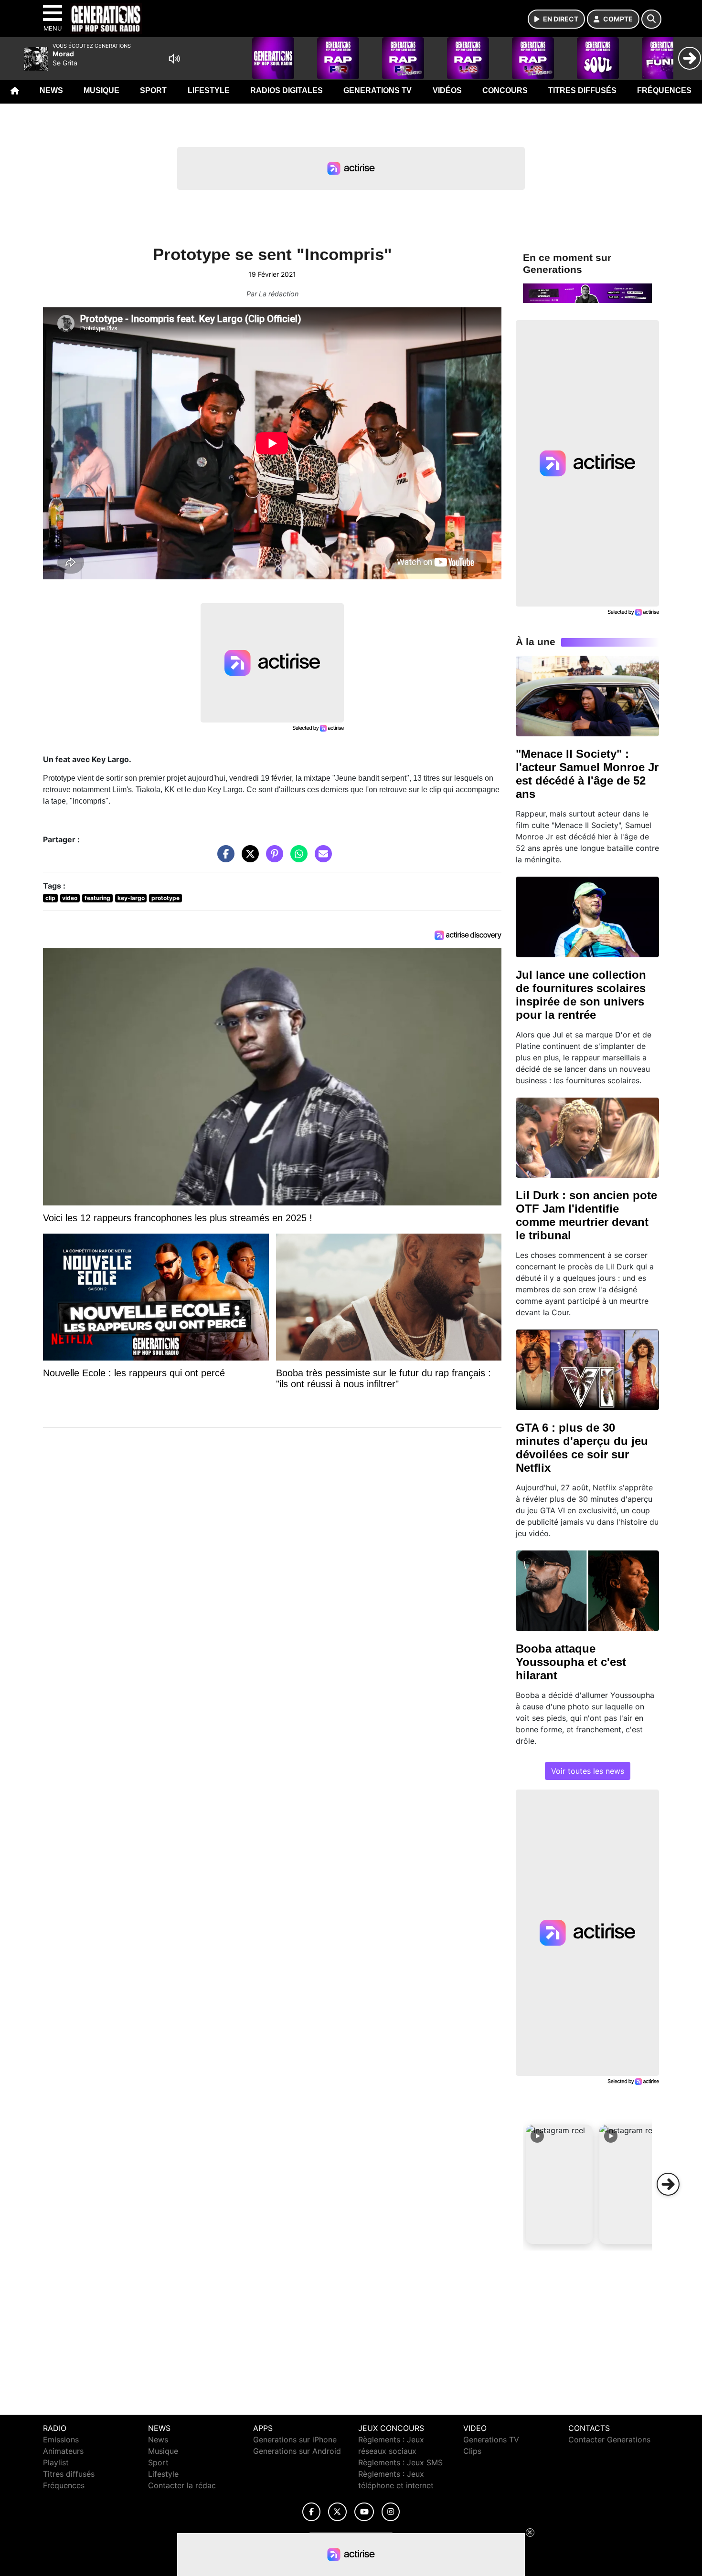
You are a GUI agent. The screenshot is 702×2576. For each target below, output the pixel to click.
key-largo (131, 898)
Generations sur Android (297, 2451)
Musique (101, 90)
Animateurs (63, 2451)
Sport (153, 90)
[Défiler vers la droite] (668, 2184)
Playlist (56, 2462)
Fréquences (664, 90)
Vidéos (447, 90)
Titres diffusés (582, 90)
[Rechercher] (651, 19)
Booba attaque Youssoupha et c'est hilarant (571, 1662)
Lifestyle (209, 90)
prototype (165, 898)
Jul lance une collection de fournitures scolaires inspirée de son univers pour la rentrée (581, 995)
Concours (505, 90)
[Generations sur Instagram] (391, 2512)
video (70, 898)
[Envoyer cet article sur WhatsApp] (297, 859)
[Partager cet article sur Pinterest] (272, 859)
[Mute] (174, 59)
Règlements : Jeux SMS (400, 2462)
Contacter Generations (609, 2440)
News (51, 90)
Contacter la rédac (182, 2485)
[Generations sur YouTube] (364, 2512)
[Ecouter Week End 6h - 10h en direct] (587, 293)
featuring (97, 898)
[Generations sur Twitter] (337, 2512)
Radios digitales (287, 90)
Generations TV (378, 90)
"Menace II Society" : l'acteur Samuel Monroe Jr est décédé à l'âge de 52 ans (587, 774)
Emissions (61, 2440)
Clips (472, 2451)
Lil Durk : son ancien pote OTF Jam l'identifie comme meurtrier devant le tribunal (586, 1215)
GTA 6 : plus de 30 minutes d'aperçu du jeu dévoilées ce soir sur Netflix (582, 1448)
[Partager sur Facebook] (223, 859)
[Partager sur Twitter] (248, 859)
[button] (559, 2184)
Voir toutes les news (588, 1771)
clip (50, 898)
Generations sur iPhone (295, 2440)
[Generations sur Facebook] (311, 2512)
